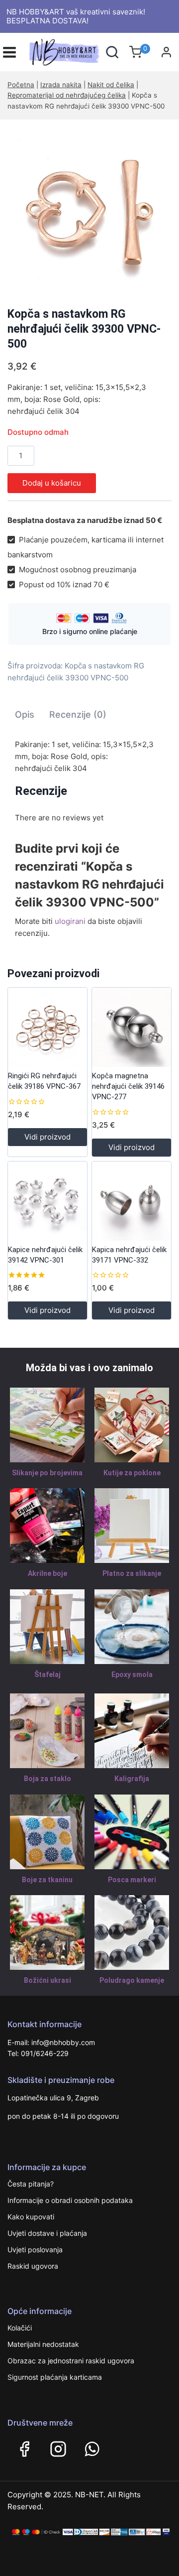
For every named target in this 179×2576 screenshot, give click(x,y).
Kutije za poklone (132, 1473)
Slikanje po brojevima (47, 1473)
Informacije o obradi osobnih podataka (70, 2200)
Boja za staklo (47, 1779)
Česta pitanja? (31, 2184)
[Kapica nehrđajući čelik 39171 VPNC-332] (132, 1201)
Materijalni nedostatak (43, 2344)
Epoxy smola (132, 1674)
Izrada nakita (61, 85)
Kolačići (20, 2328)
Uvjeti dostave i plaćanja (47, 2233)
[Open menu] (9, 52)
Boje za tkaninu (47, 1880)
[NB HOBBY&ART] (64, 52)
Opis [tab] (25, 714)
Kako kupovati (31, 2217)
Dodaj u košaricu (52, 483)
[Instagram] (58, 2449)
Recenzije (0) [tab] (78, 714)
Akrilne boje (47, 1573)
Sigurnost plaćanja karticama (55, 2377)
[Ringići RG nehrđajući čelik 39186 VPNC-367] (47, 1027)
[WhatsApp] (92, 2449)
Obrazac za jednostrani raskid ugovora (71, 2361)
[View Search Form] (112, 52)
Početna (21, 85)
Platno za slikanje (132, 1573)
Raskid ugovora (33, 2266)
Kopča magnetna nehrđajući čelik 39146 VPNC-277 (128, 1086)
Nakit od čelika (111, 85)
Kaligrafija (132, 1779)
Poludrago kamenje (132, 1980)
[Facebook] (24, 2449)
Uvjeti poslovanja (35, 2250)
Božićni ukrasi (47, 1980)
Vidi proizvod (47, 1137)
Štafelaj (47, 1674)
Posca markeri (132, 1880)
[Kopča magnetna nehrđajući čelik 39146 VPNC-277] (132, 1027)
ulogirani (70, 921)
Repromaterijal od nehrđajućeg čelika (67, 95)
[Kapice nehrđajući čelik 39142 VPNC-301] (47, 1201)
